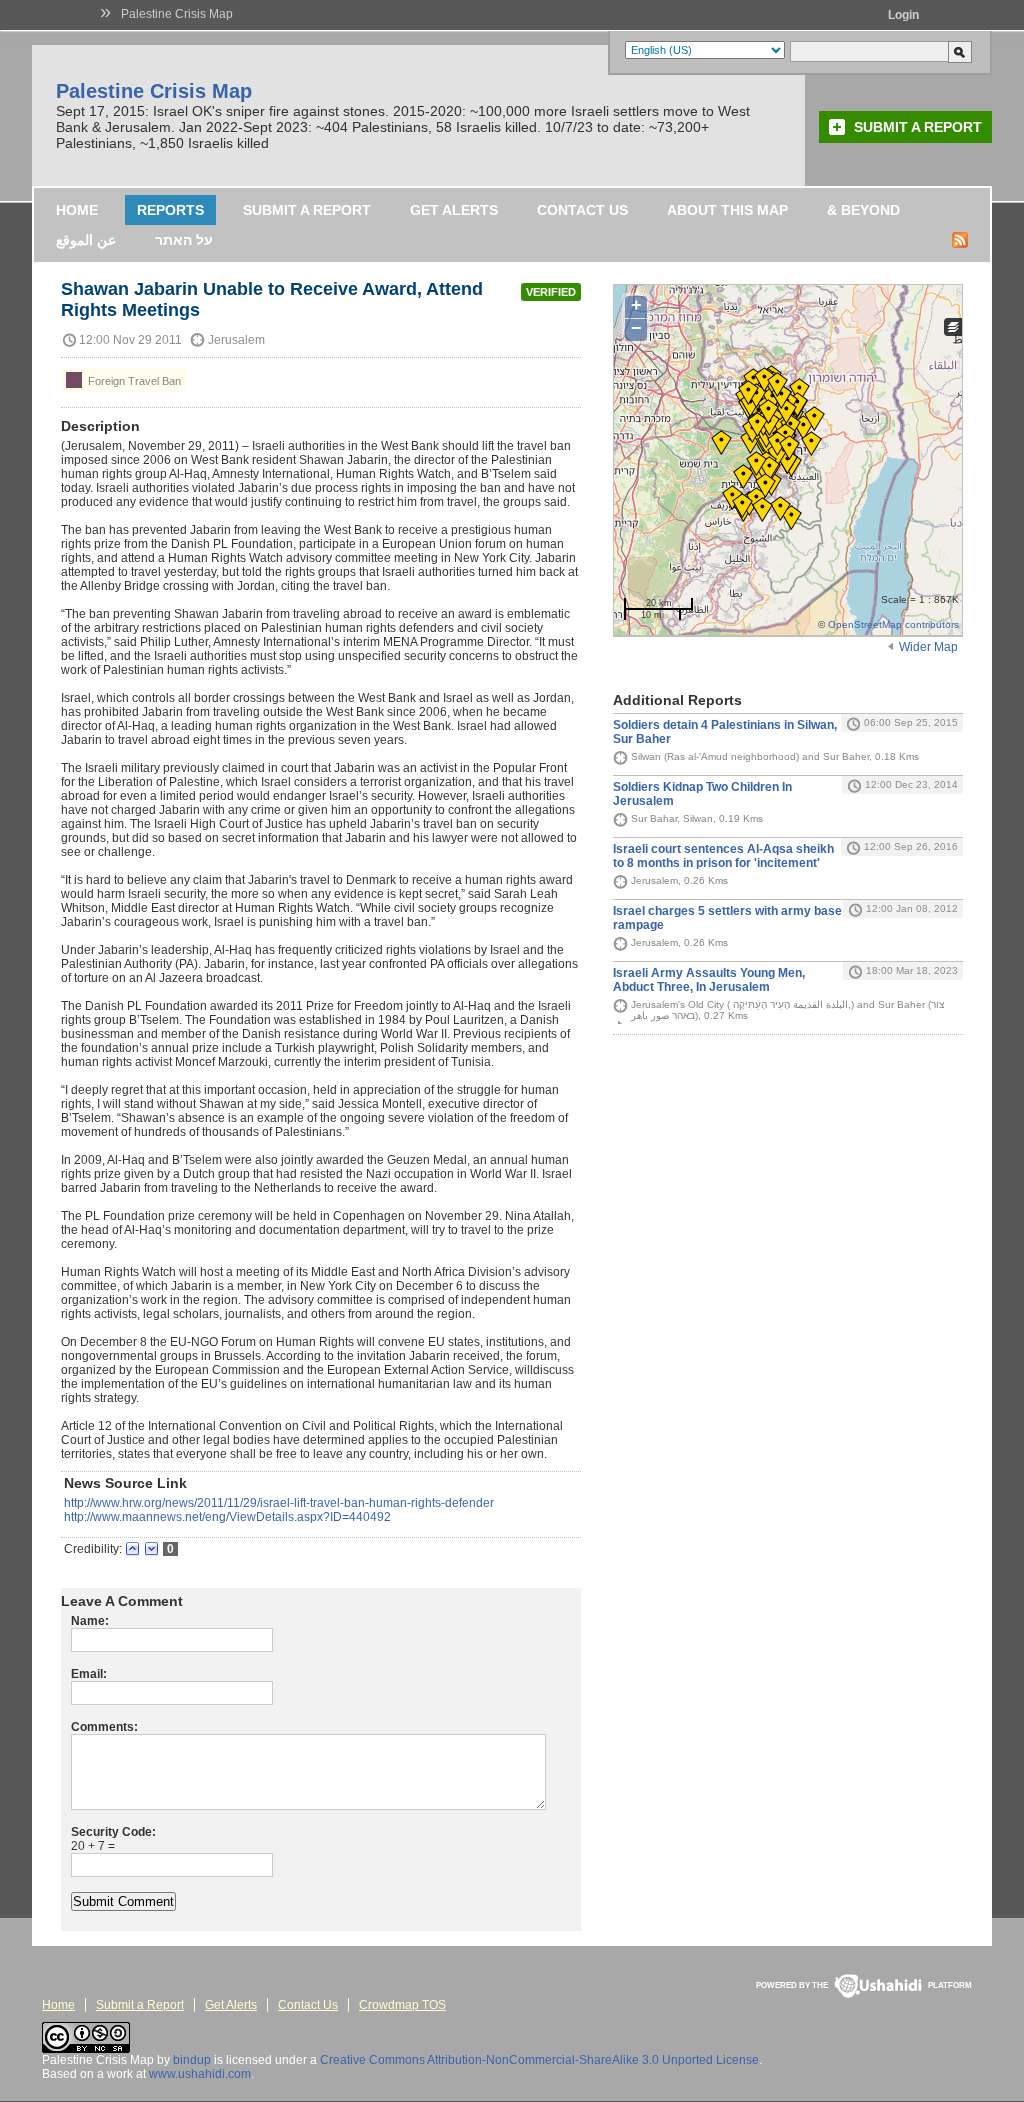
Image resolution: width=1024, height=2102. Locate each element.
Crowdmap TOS (402, 2005)
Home (77, 210)
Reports (170, 210)
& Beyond (863, 210)
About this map (727, 210)
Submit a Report (918, 127)
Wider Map (928, 647)
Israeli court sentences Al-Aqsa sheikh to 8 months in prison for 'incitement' (723, 856)
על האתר (184, 240)
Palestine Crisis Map (177, 14)
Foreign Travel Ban (133, 381)
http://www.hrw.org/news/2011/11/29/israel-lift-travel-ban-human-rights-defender (279, 1503)
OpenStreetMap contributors (893, 624)
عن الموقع (86, 240)
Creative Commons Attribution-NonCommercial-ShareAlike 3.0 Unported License (539, 2060)
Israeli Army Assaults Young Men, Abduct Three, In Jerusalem (709, 980)
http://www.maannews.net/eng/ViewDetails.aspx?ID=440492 (227, 1517)
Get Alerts (454, 210)
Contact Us (582, 210)
